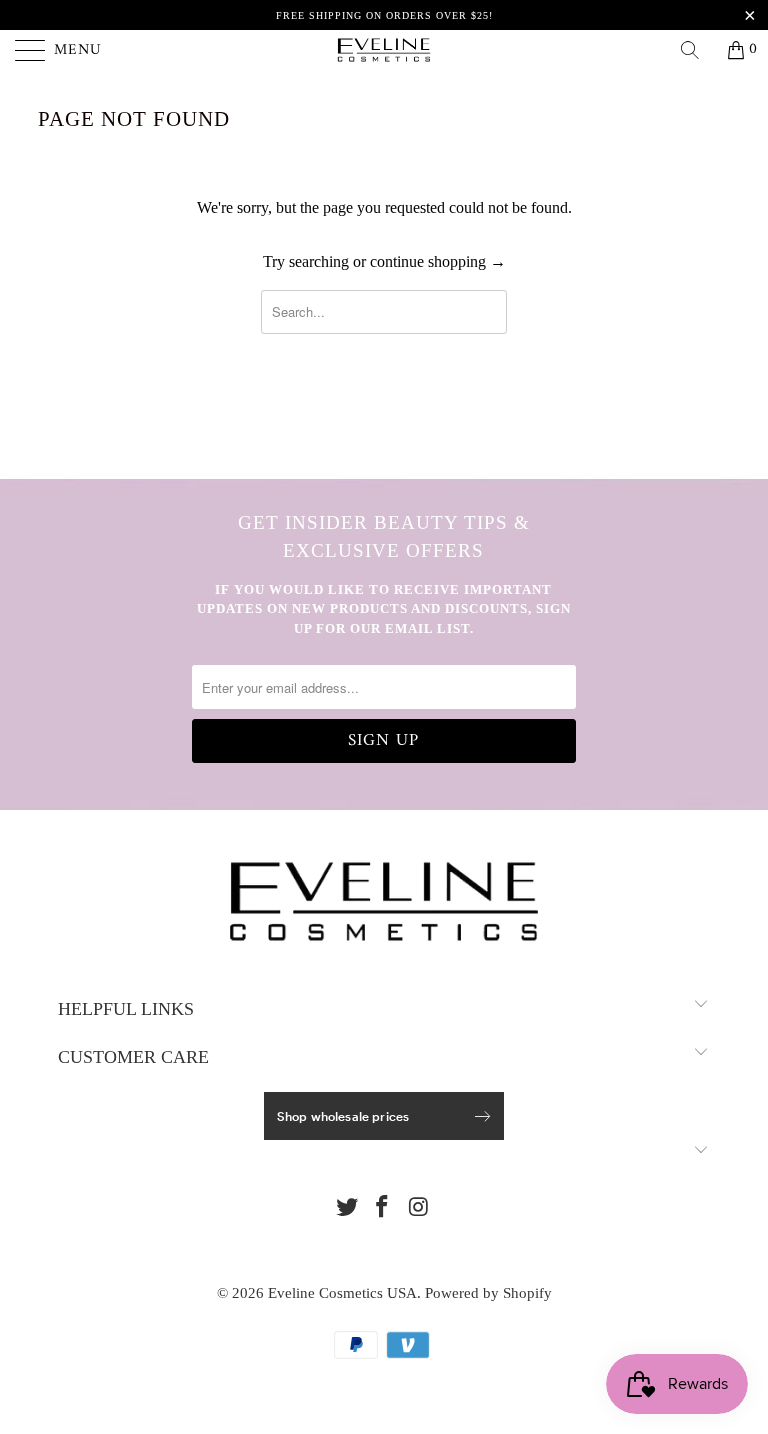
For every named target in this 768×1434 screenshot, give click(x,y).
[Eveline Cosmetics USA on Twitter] (347, 1208)
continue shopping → (438, 261)
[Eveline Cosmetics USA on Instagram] (419, 1208)
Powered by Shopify (488, 1293)
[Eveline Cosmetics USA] (384, 50)
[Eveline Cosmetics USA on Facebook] (383, 1208)
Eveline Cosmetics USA (342, 1293)
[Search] (697, 50)
